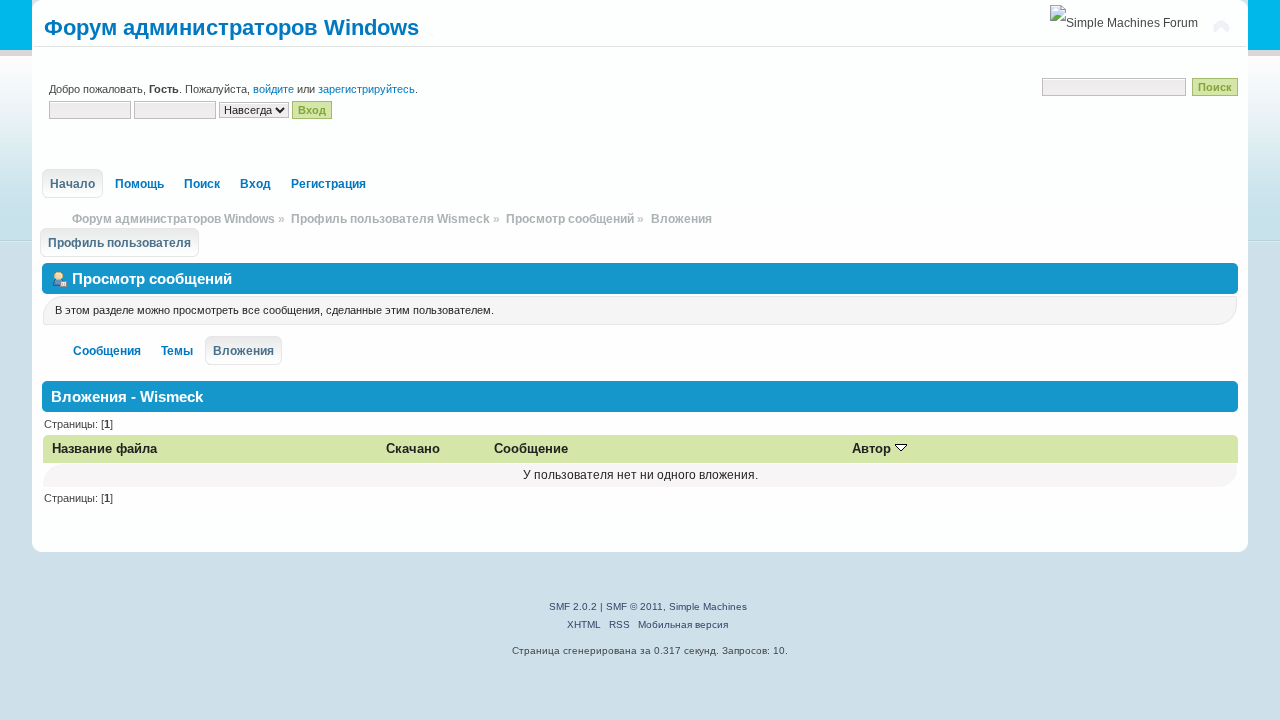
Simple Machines (708, 606)
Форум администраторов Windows (231, 27)
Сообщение (531, 448)
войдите (273, 89)
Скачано (413, 448)
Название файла (104, 448)
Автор (873, 448)
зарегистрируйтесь (366, 89)
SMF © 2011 (634, 606)
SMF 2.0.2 (573, 606)
